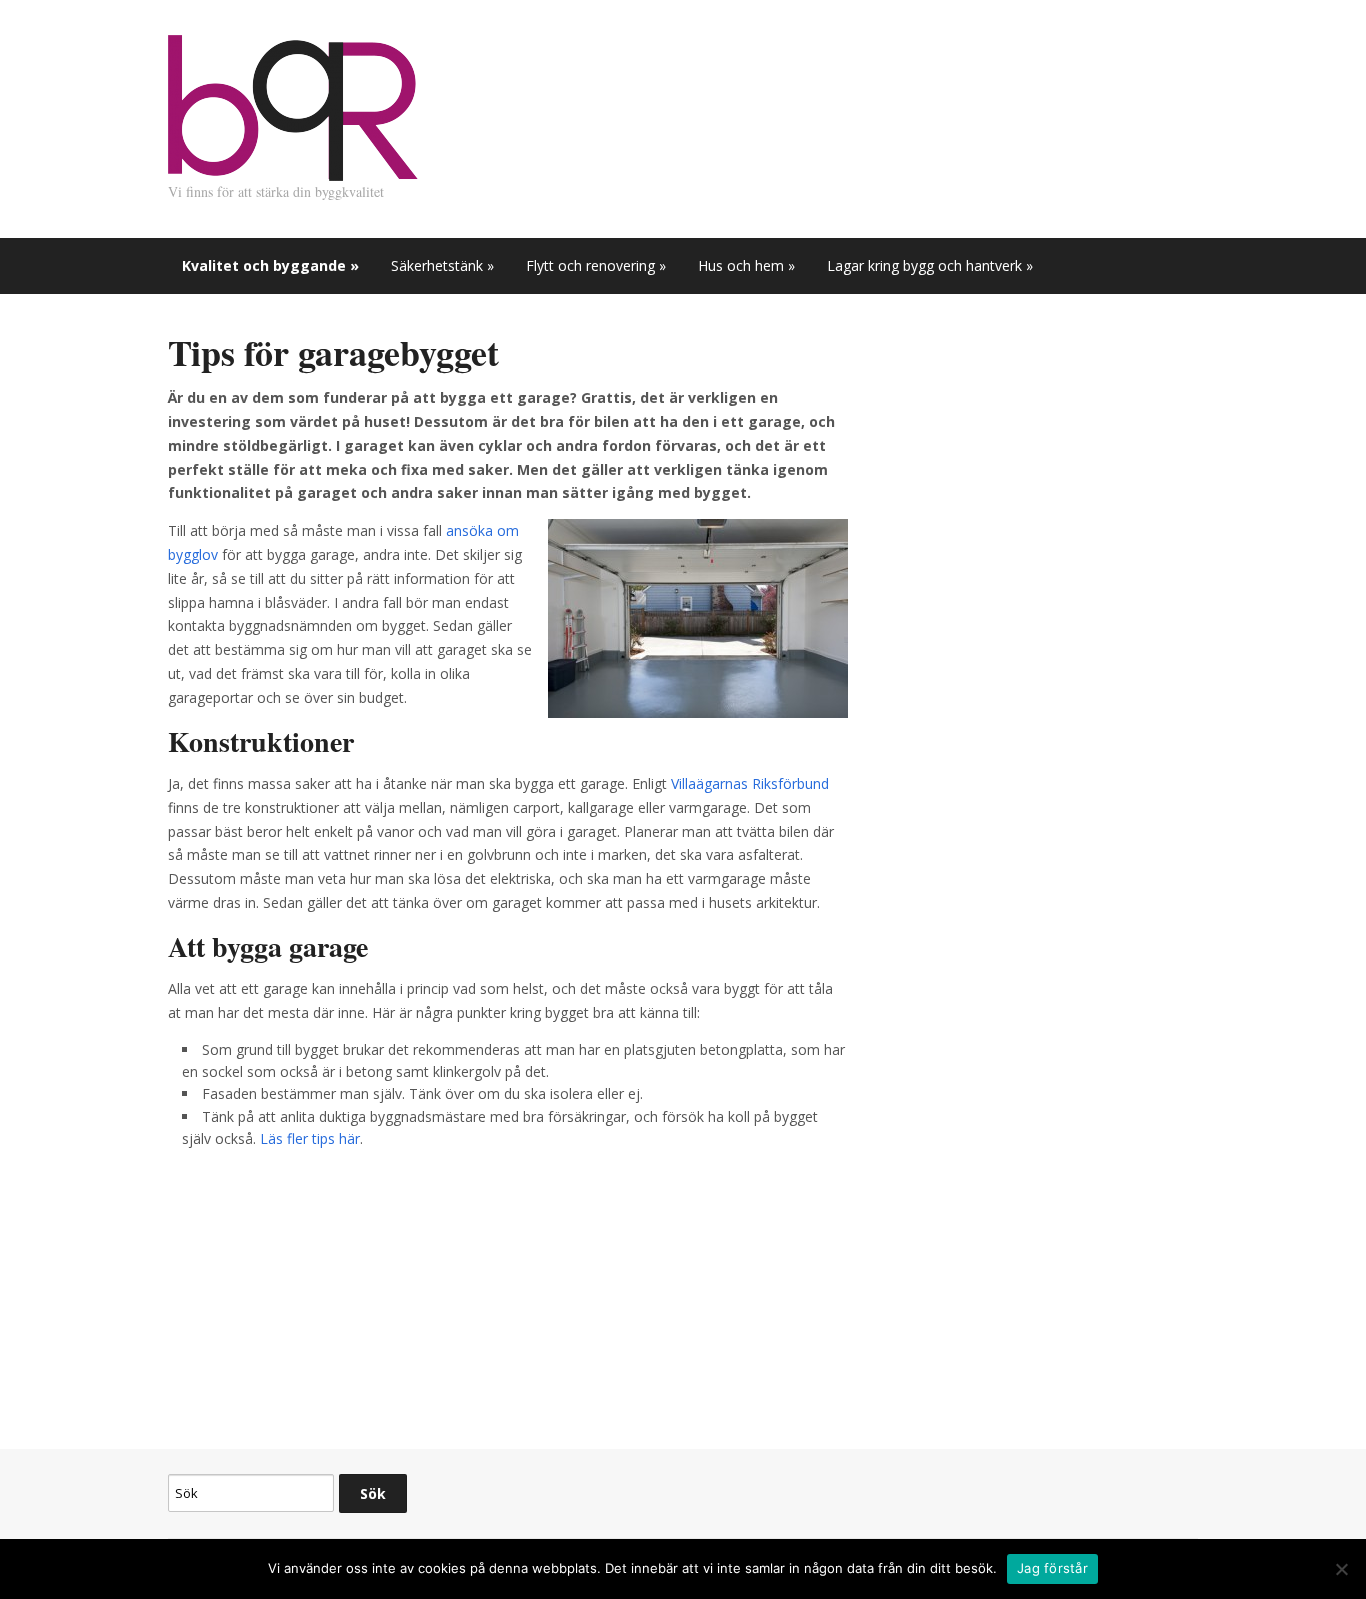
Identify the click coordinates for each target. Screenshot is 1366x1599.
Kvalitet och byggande (270, 265)
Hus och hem (746, 265)
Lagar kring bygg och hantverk (930, 265)
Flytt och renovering (596, 265)
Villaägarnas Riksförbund (750, 783)
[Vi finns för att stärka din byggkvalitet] (293, 105)
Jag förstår (1052, 1568)
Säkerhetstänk (442, 265)
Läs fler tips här (310, 1138)
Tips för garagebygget (333, 352)
